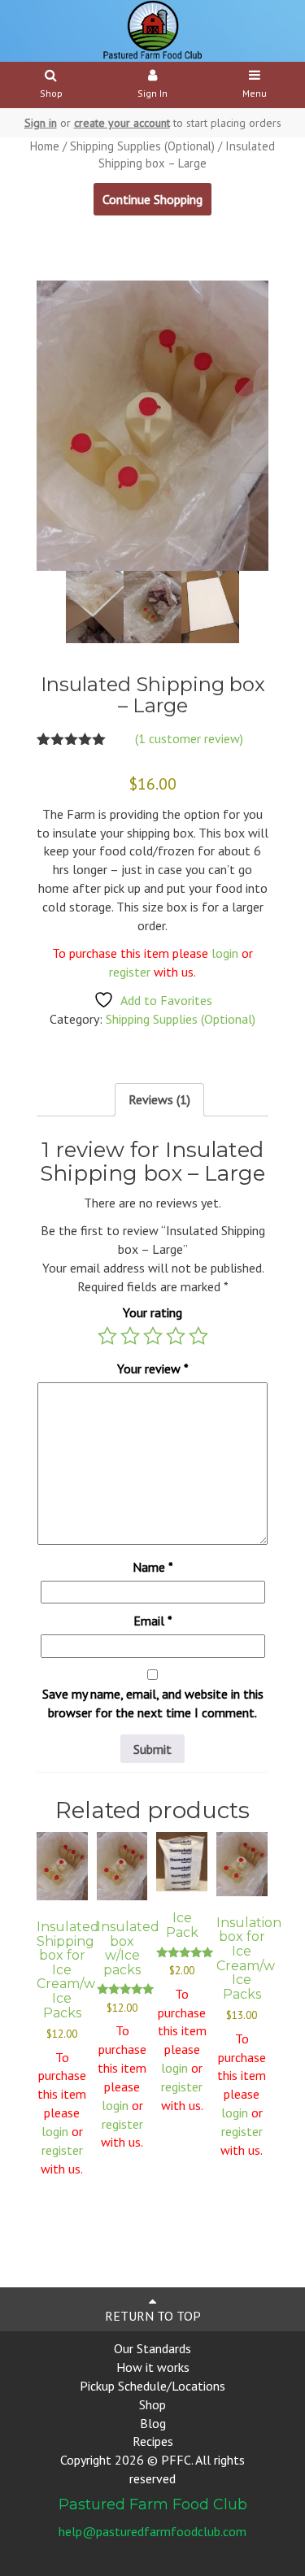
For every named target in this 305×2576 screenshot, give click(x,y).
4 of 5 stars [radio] (176, 1336)
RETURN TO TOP (153, 2316)
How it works (153, 2367)
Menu (255, 93)
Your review (153, 1368)
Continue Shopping (152, 199)
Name (153, 1567)
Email (153, 1621)
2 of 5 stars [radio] (130, 1336)
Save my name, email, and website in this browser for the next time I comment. (153, 1703)
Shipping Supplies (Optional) (142, 146)
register (131, 972)
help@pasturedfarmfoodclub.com (152, 2531)
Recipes (153, 2441)
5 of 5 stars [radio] (198, 1336)
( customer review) (189, 738)
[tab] (159, 1100)
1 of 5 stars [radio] (107, 1336)
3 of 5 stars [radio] (153, 1336)
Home (45, 146)
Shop (51, 93)
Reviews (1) (159, 1099)
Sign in (41, 123)
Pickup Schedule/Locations (152, 2386)
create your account (122, 123)
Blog (153, 2423)
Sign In (152, 93)
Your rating (152, 1312)
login (225, 953)
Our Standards (152, 2348)
